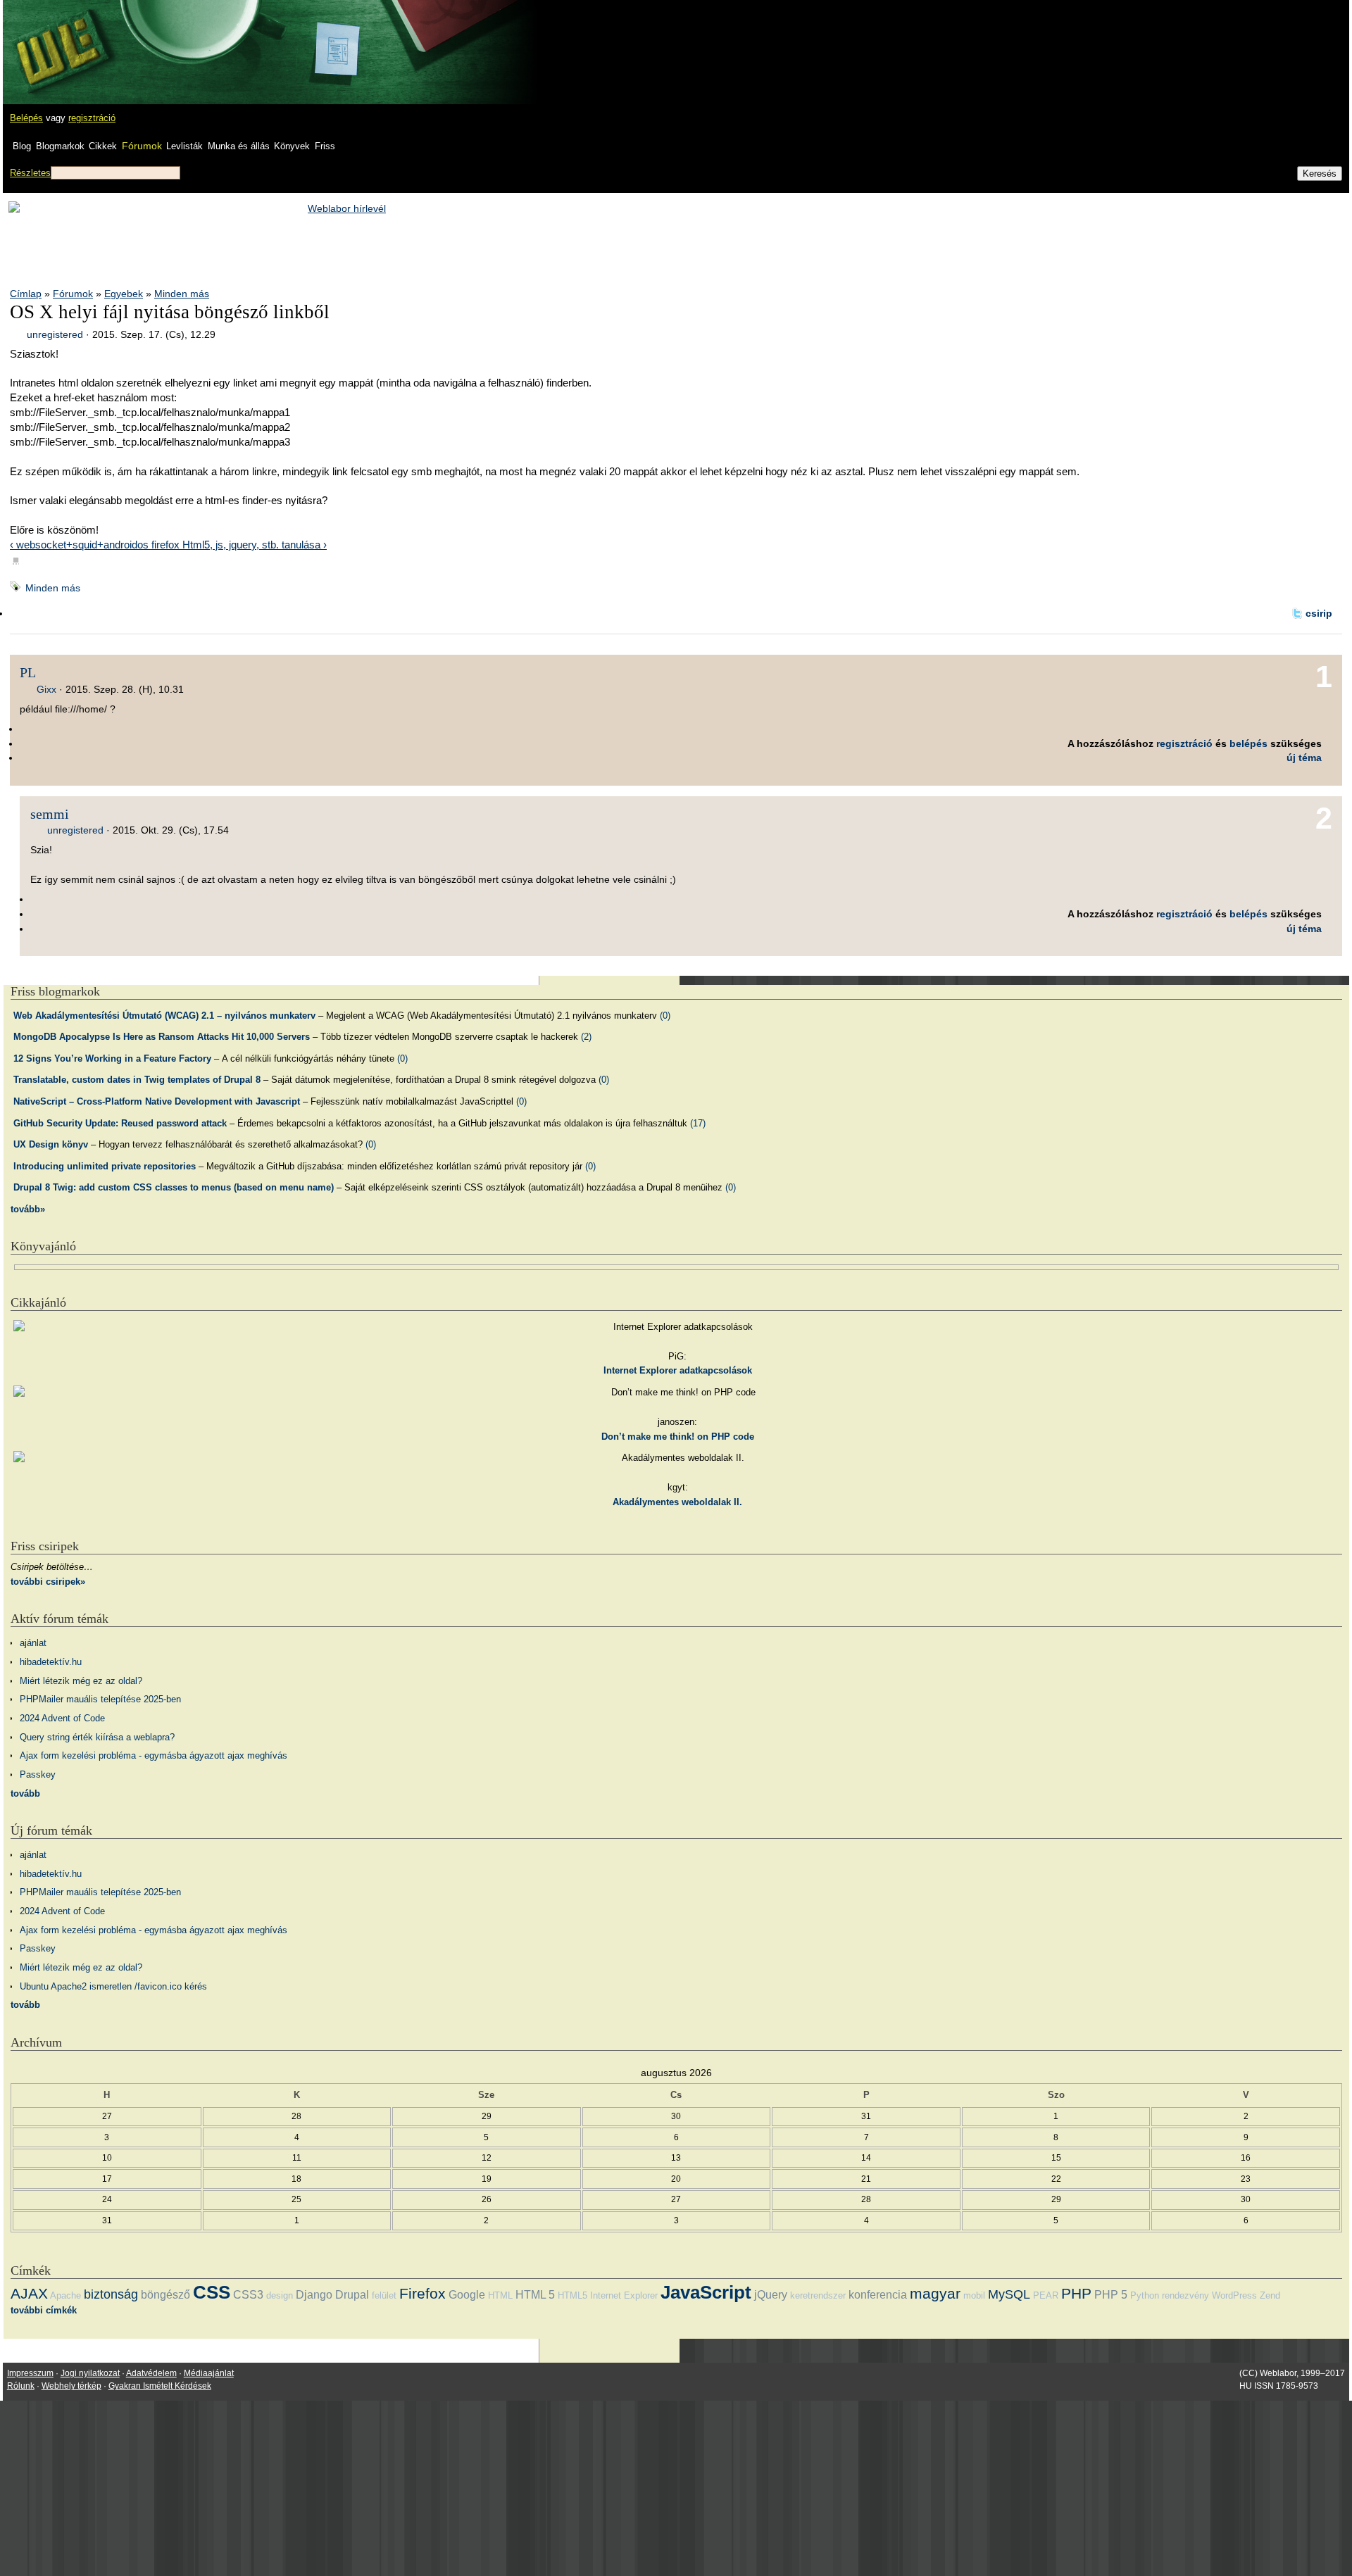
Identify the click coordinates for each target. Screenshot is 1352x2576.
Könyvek (292, 146)
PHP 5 (1111, 2295)
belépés (1248, 743)
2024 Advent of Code (62, 1718)
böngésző (165, 2295)
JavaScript (706, 2292)
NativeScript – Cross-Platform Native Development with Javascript (157, 1101)
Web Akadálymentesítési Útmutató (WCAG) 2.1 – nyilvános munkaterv (164, 1016)
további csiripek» (48, 1582)
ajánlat (33, 1643)
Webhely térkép (71, 2386)
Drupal (352, 2295)
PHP (1076, 2293)
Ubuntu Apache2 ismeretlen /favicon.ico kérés (113, 1986)
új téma (1304, 758)
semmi (50, 814)
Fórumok (142, 146)
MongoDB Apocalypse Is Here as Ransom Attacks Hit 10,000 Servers (162, 1037)
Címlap (26, 294)
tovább (25, 1793)
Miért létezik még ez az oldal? (81, 1681)
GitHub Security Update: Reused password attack (120, 1123)
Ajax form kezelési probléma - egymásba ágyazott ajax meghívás (154, 1755)
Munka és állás (239, 146)
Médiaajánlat (209, 2373)
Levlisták (184, 146)
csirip (1319, 613)
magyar (935, 2293)
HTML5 (572, 2295)
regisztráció (92, 118)
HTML (500, 2295)
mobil (974, 2295)
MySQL (1009, 2294)
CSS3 (248, 2295)
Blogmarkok (60, 146)
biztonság (111, 2294)
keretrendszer (818, 2295)
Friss (325, 146)
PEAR (1046, 2295)
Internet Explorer (624, 2295)
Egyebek (124, 294)
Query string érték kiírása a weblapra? (97, 1737)
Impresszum (30, 2373)
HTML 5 (535, 2295)
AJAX (29, 2293)
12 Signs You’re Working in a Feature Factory (112, 1058)
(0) (665, 1016)
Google (467, 2295)
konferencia (878, 2295)
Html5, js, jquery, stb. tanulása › (255, 545)
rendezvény (1185, 2295)
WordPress (1234, 2295)
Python (1145, 2295)
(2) (586, 1037)
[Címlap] (57, 39)
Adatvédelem (151, 2373)
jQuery (771, 2295)
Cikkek (103, 146)
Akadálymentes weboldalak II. (677, 1502)
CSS (212, 2292)
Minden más (182, 294)
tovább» (28, 1209)
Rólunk (21, 2386)
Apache (65, 2295)
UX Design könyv (51, 1144)
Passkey (38, 1774)
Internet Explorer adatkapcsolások (678, 1370)
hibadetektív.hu (51, 1662)
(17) (698, 1123)
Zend (1270, 2295)
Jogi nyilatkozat (90, 2373)
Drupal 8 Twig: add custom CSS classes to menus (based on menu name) (174, 1187)
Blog (22, 146)
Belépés (26, 118)
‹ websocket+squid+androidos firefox (96, 545)
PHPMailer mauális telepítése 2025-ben (100, 1699)
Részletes (30, 173)
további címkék (44, 2310)
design (280, 2295)
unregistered (55, 334)
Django (314, 2295)
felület (384, 2295)
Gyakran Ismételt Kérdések (160, 2386)
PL (28, 672)
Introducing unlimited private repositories (105, 1166)
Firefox (423, 2293)
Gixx (46, 689)
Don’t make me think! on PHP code (678, 1437)
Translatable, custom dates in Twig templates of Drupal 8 (137, 1080)
